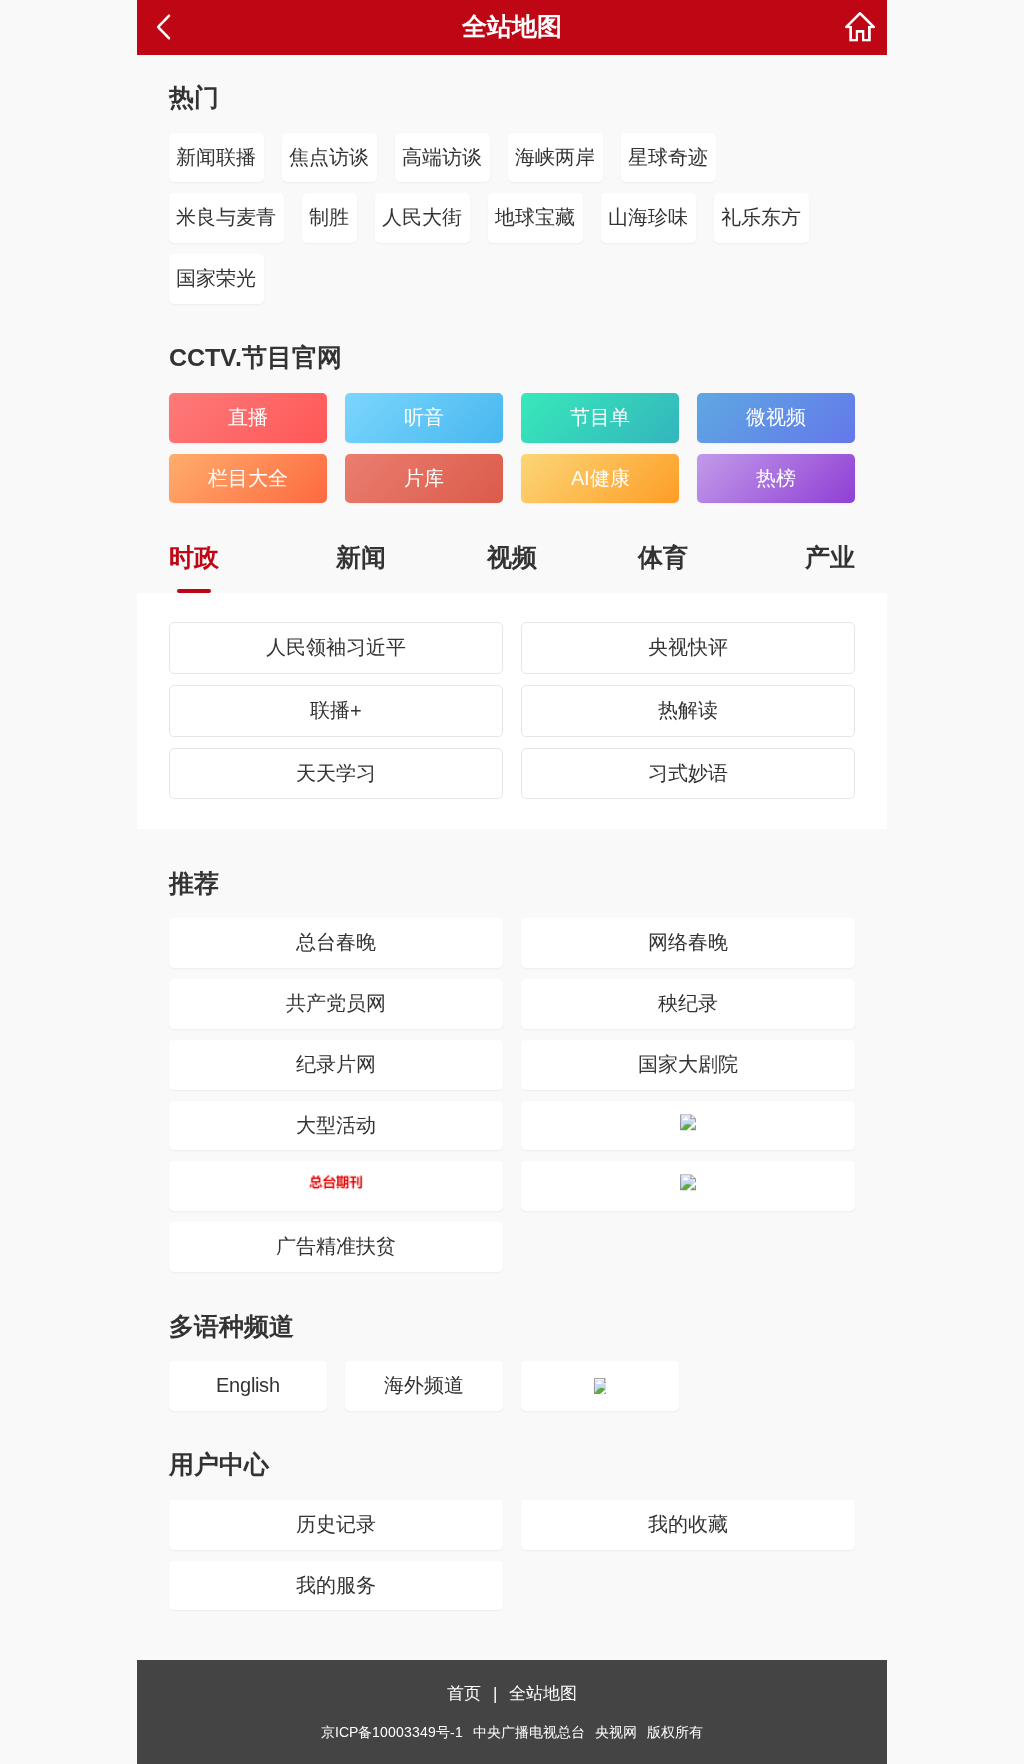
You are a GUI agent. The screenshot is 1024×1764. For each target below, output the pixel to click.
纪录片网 (336, 1064)
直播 (248, 417)
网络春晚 (688, 942)
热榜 (776, 478)
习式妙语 (688, 773)
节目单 (600, 417)
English (248, 1385)
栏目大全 (248, 478)
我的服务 (336, 1585)
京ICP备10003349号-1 (392, 1732)
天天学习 (336, 773)
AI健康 (600, 478)
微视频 (776, 417)
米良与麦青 (226, 217)
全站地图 (543, 1693)
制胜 (329, 217)
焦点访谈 (329, 157)
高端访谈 (442, 157)
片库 (424, 478)
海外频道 (424, 1385)
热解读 (688, 710)
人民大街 (422, 217)
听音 (424, 417)
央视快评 (688, 647)
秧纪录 (688, 1003)
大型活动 (336, 1125)
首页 (464, 1693)
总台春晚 (336, 942)
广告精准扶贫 (336, 1246)
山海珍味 (648, 217)
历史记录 (336, 1524)
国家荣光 (216, 278)
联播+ (336, 710)
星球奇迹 (668, 157)
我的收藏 (688, 1524)
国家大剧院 (688, 1064)
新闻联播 (216, 157)
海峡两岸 (555, 157)
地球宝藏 (535, 217)
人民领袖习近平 (336, 647)
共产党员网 (336, 1003)
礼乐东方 (761, 217)
